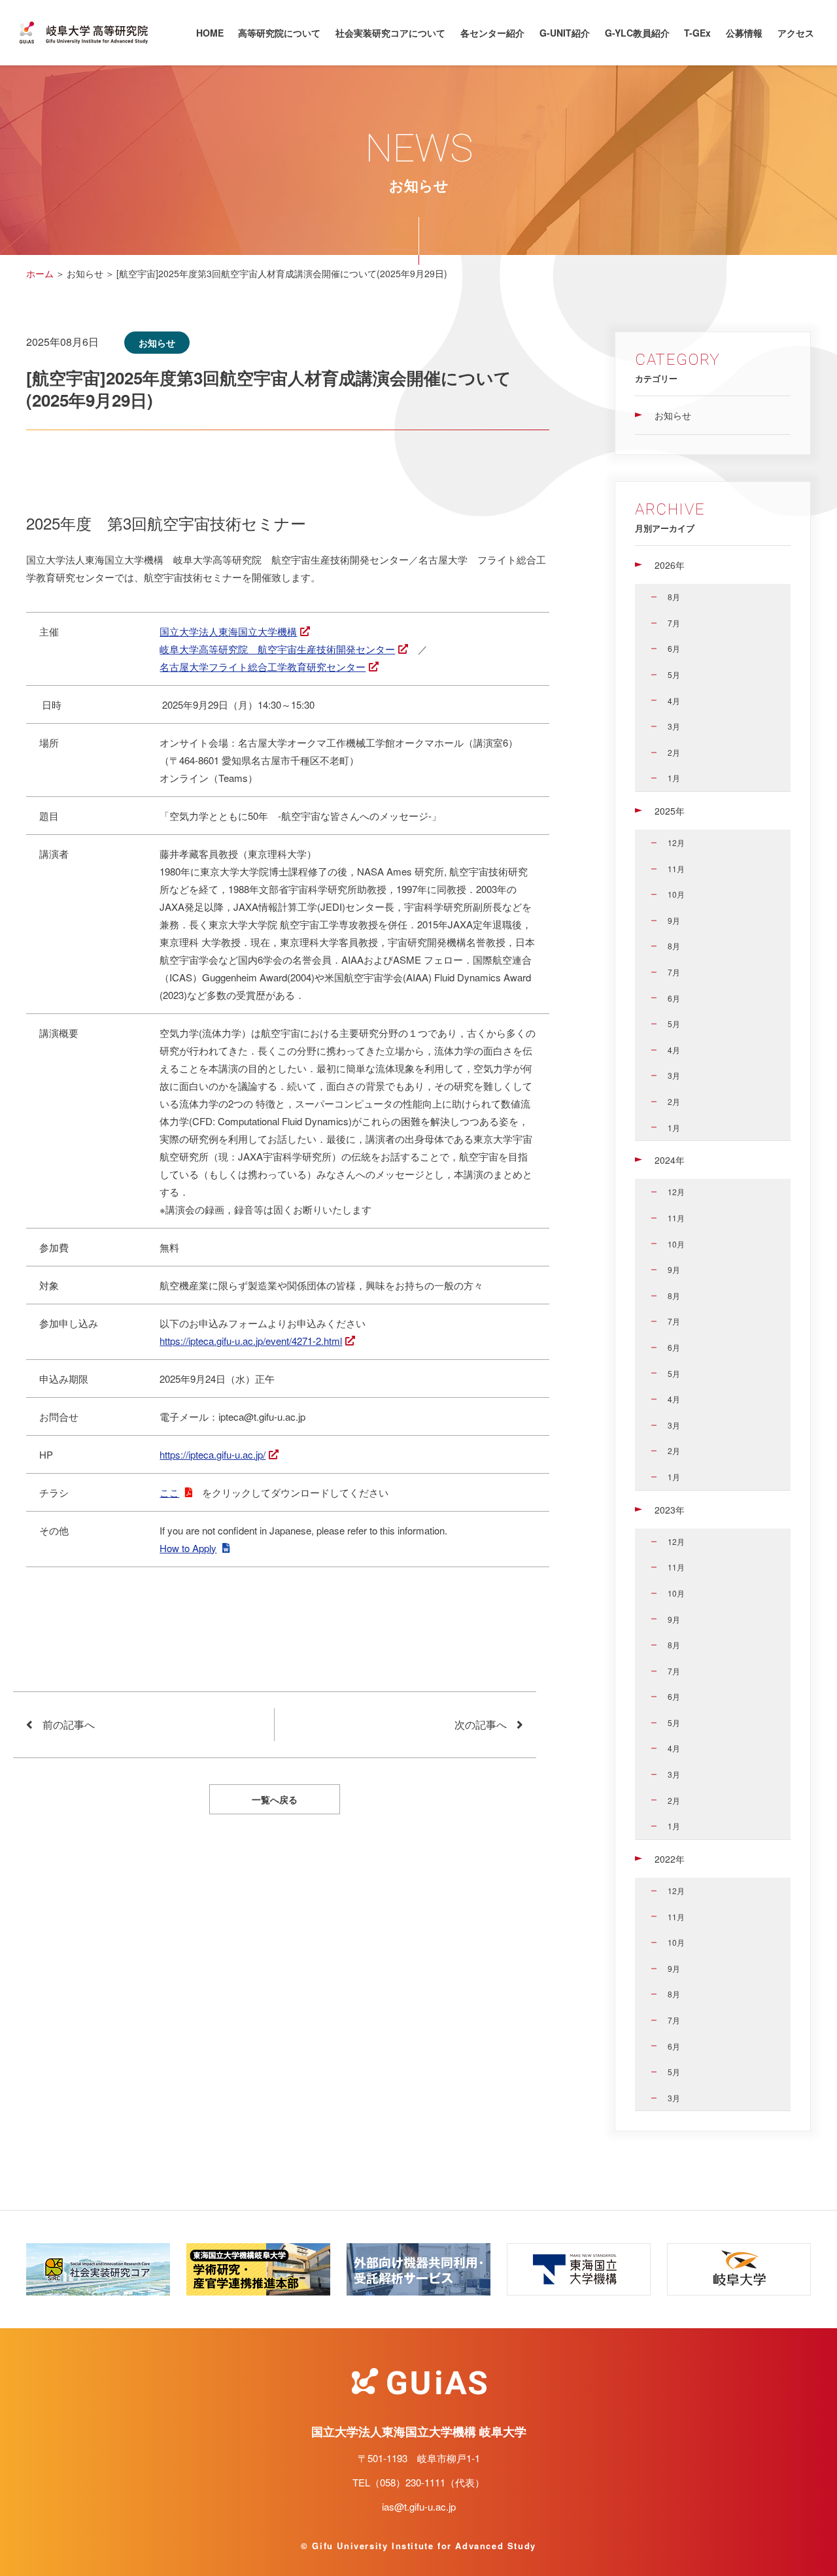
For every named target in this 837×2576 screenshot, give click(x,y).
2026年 (670, 565)
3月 (674, 726)
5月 (674, 674)
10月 (676, 894)
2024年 (670, 1160)
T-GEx (697, 33)
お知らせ (673, 415)
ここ (169, 1492)
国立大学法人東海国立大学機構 (228, 631)
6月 (674, 648)
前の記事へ (69, 1724)
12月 (676, 842)
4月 (674, 701)
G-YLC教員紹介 (637, 33)
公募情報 (744, 33)
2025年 (670, 811)
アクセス (796, 33)
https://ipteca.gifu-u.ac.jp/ (213, 1454)
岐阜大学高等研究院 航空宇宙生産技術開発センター (277, 649)
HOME (210, 33)
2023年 (670, 1510)
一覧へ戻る (275, 1799)
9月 (674, 920)
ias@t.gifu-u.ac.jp (419, 2506)
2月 (674, 752)
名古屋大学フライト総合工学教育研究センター (263, 667)
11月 (676, 869)
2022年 (670, 1859)
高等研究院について (279, 33)
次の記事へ (481, 1724)
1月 (674, 778)
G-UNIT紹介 (565, 33)
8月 (674, 597)
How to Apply (188, 1548)
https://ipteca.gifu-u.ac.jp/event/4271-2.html (251, 1341)
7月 (674, 623)
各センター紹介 (492, 33)
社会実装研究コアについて (390, 33)
